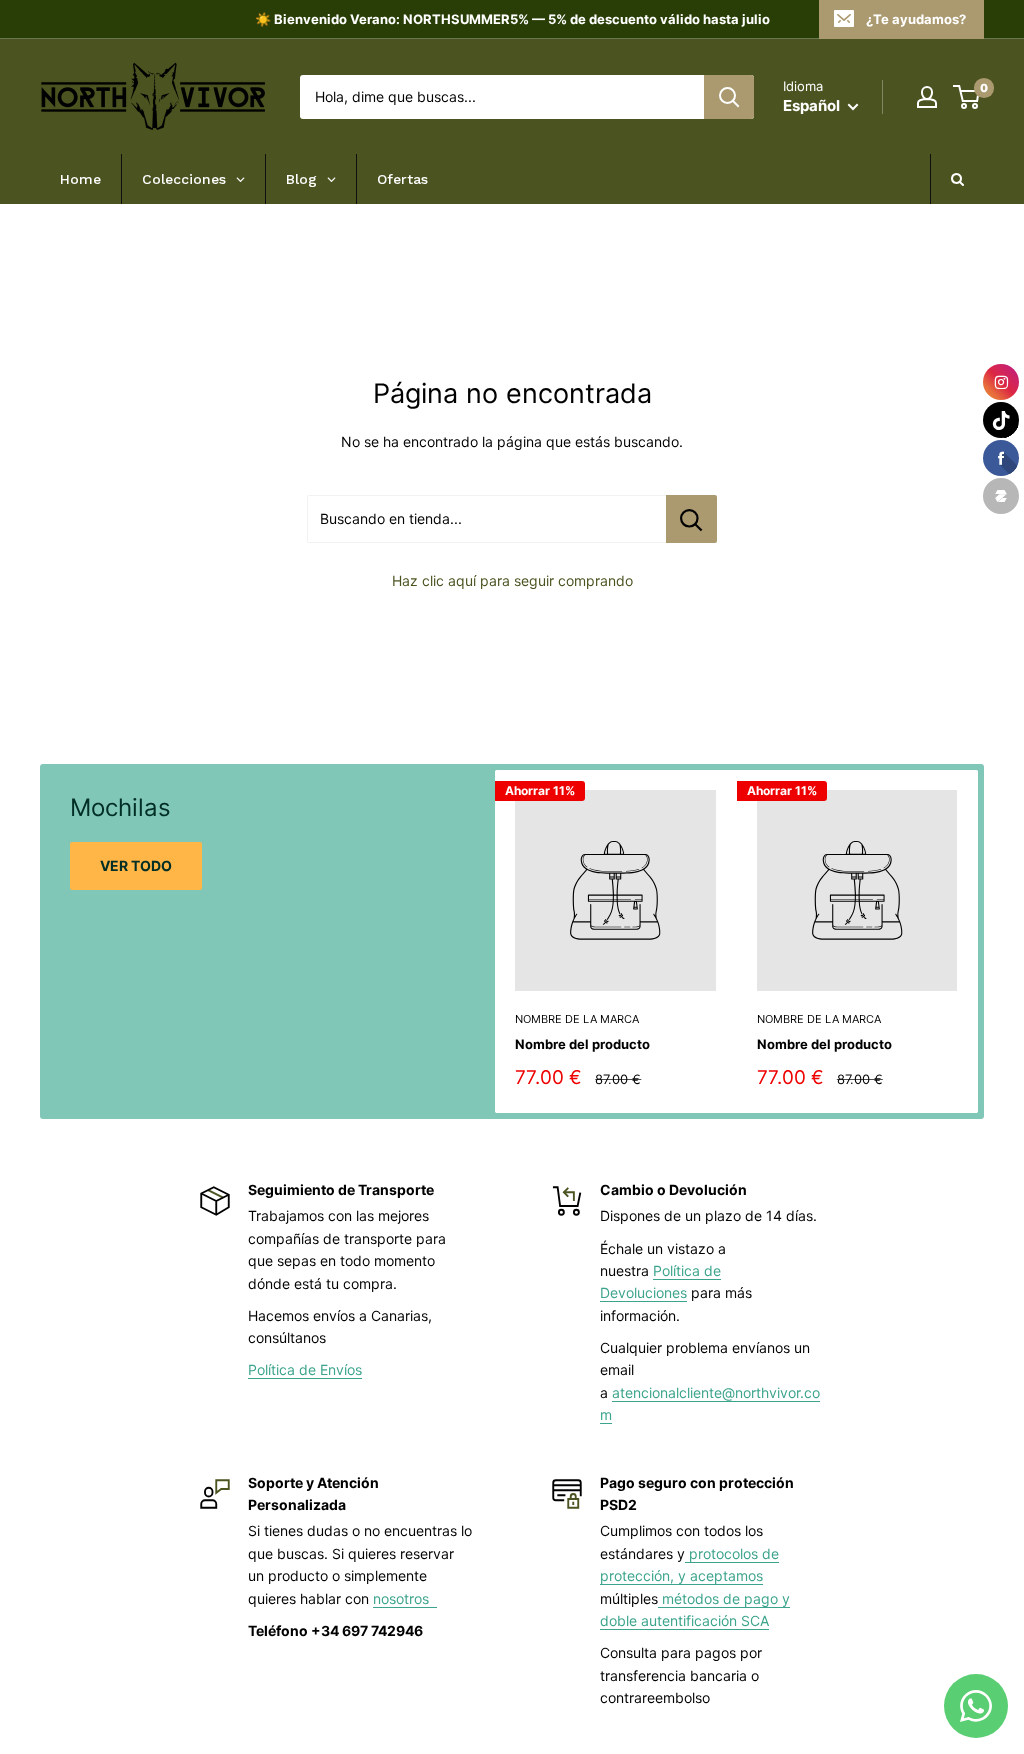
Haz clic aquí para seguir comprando (512, 580)
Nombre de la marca (577, 1019)
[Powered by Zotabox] (1001, 496)
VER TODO (136, 865)
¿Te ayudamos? (916, 19)
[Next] (978, 941)
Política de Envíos (305, 1369)
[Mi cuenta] (927, 97)
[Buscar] (729, 97)
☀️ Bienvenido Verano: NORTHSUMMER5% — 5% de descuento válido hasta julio (512, 19)
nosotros (405, 1598)
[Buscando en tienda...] (691, 519)
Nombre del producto (582, 1044)
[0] (967, 97)
